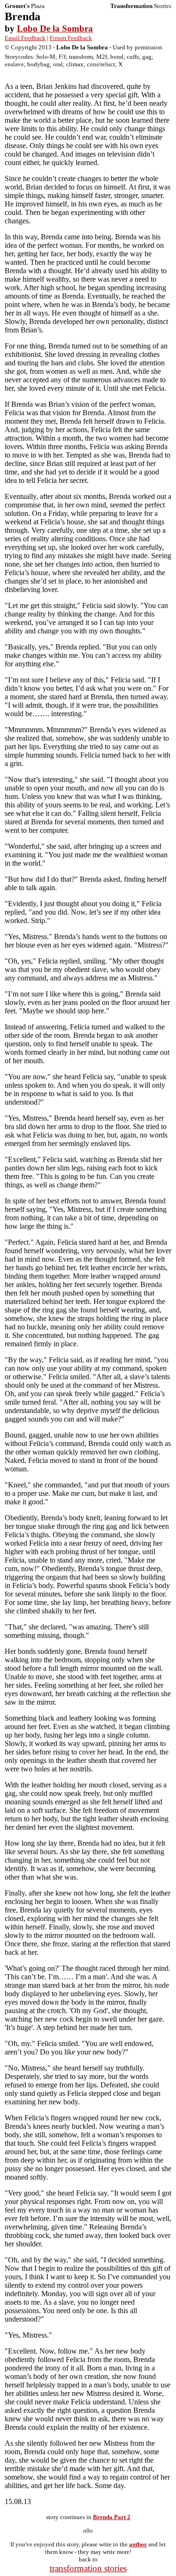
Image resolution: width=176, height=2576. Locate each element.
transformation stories (88, 2568)
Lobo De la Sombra (55, 28)
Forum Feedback (71, 38)
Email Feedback (25, 38)
